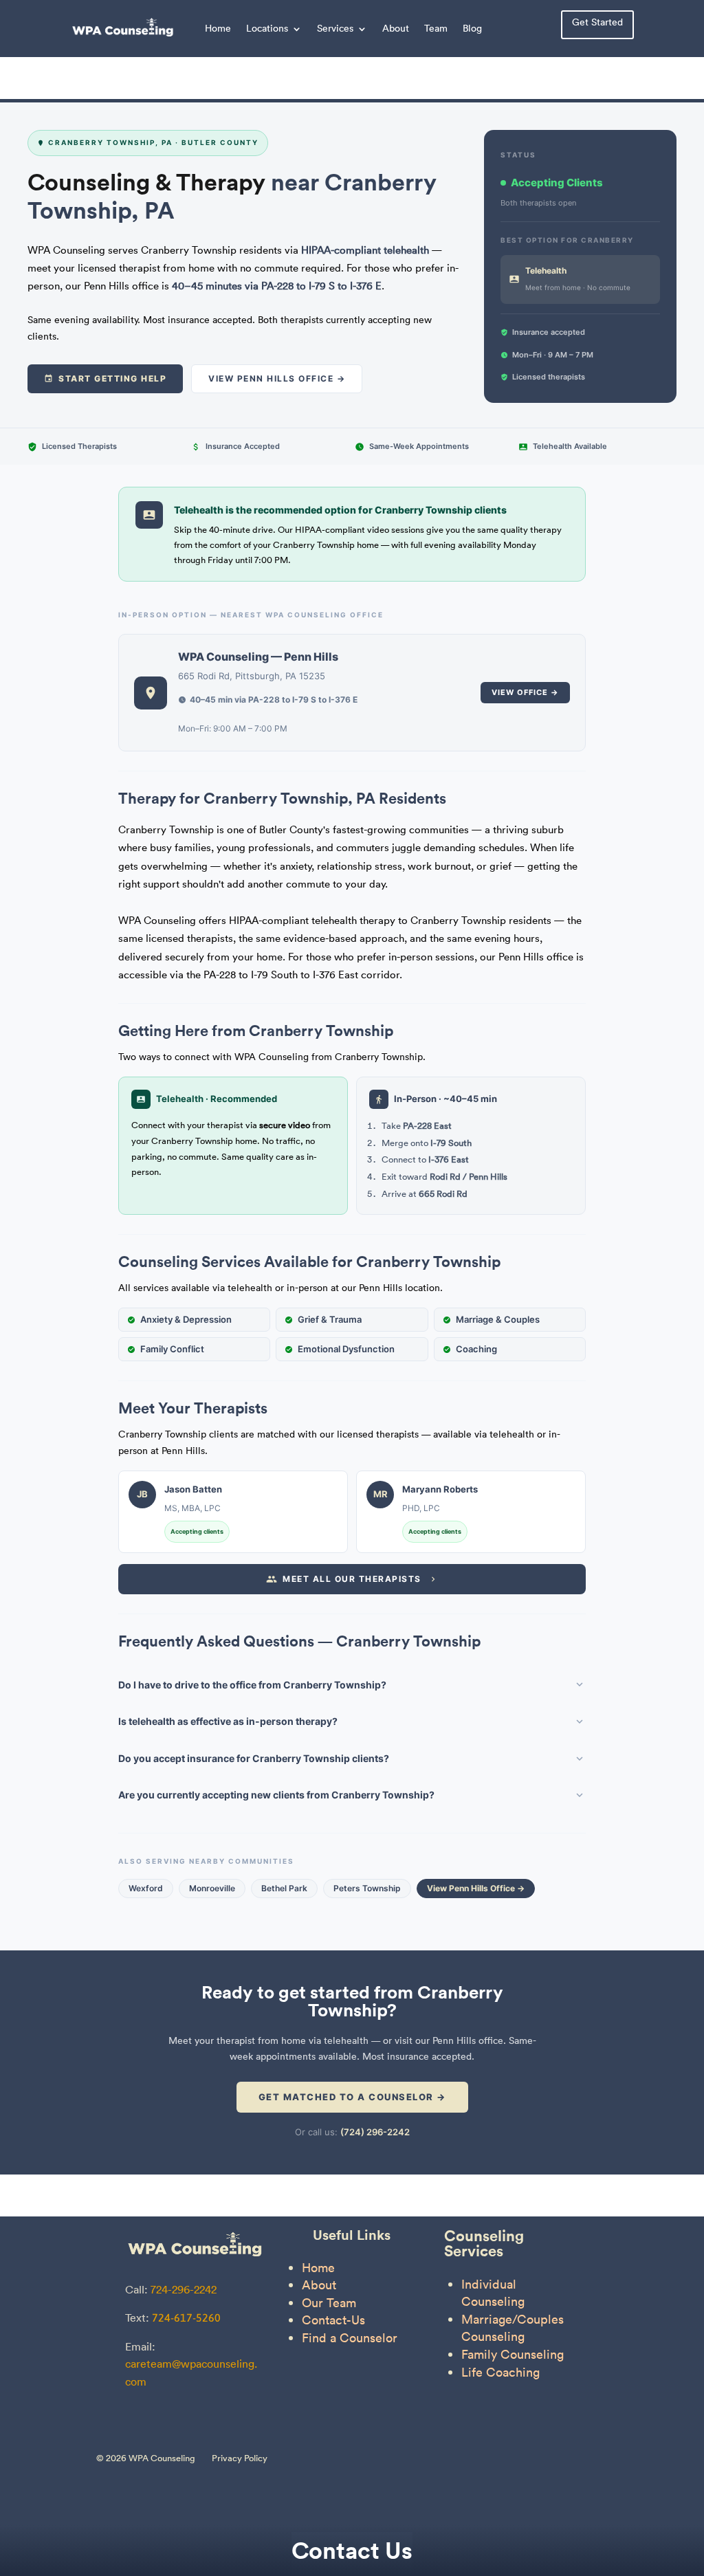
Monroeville (212, 1888)
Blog (472, 28)
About (396, 28)
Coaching (476, 1349)
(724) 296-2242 (375, 2132)
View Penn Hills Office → (277, 378)
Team (436, 28)
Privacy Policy (240, 2458)
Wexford (146, 1888)
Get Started (597, 22)
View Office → (525, 692)
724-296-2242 (184, 2289)
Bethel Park (284, 1888)
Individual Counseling (493, 2293)
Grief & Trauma (330, 1319)
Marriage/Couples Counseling (513, 2328)
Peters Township (367, 1888)
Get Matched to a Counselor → (352, 2097)
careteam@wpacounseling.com (191, 2373)
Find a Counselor (350, 2338)
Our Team (329, 2303)
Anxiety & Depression (186, 1319)
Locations (267, 28)
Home (218, 28)
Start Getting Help (112, 378)
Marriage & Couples (498, 1319)
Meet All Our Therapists (352, 1579)
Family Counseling (513, 2354)
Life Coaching (500, 2372)
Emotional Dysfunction (346, 1349)
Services (335, 28)
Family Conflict (172, 1349)
